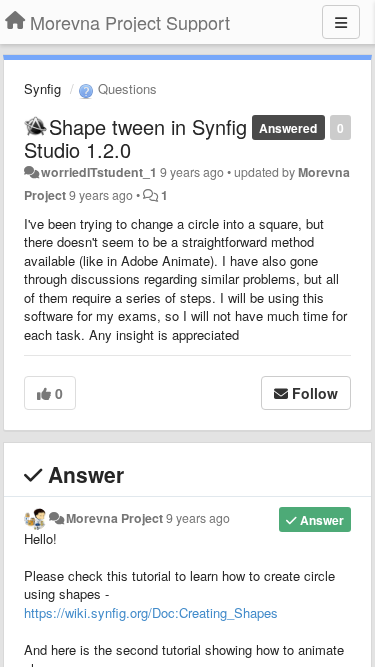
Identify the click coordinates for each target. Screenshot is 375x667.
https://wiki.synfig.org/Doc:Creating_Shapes (151, 612)
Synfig (42, 88)
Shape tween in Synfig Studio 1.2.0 (135, 138)
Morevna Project (114, 518)
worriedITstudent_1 (99, 172)
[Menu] (341, 22)
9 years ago (198, 518)
